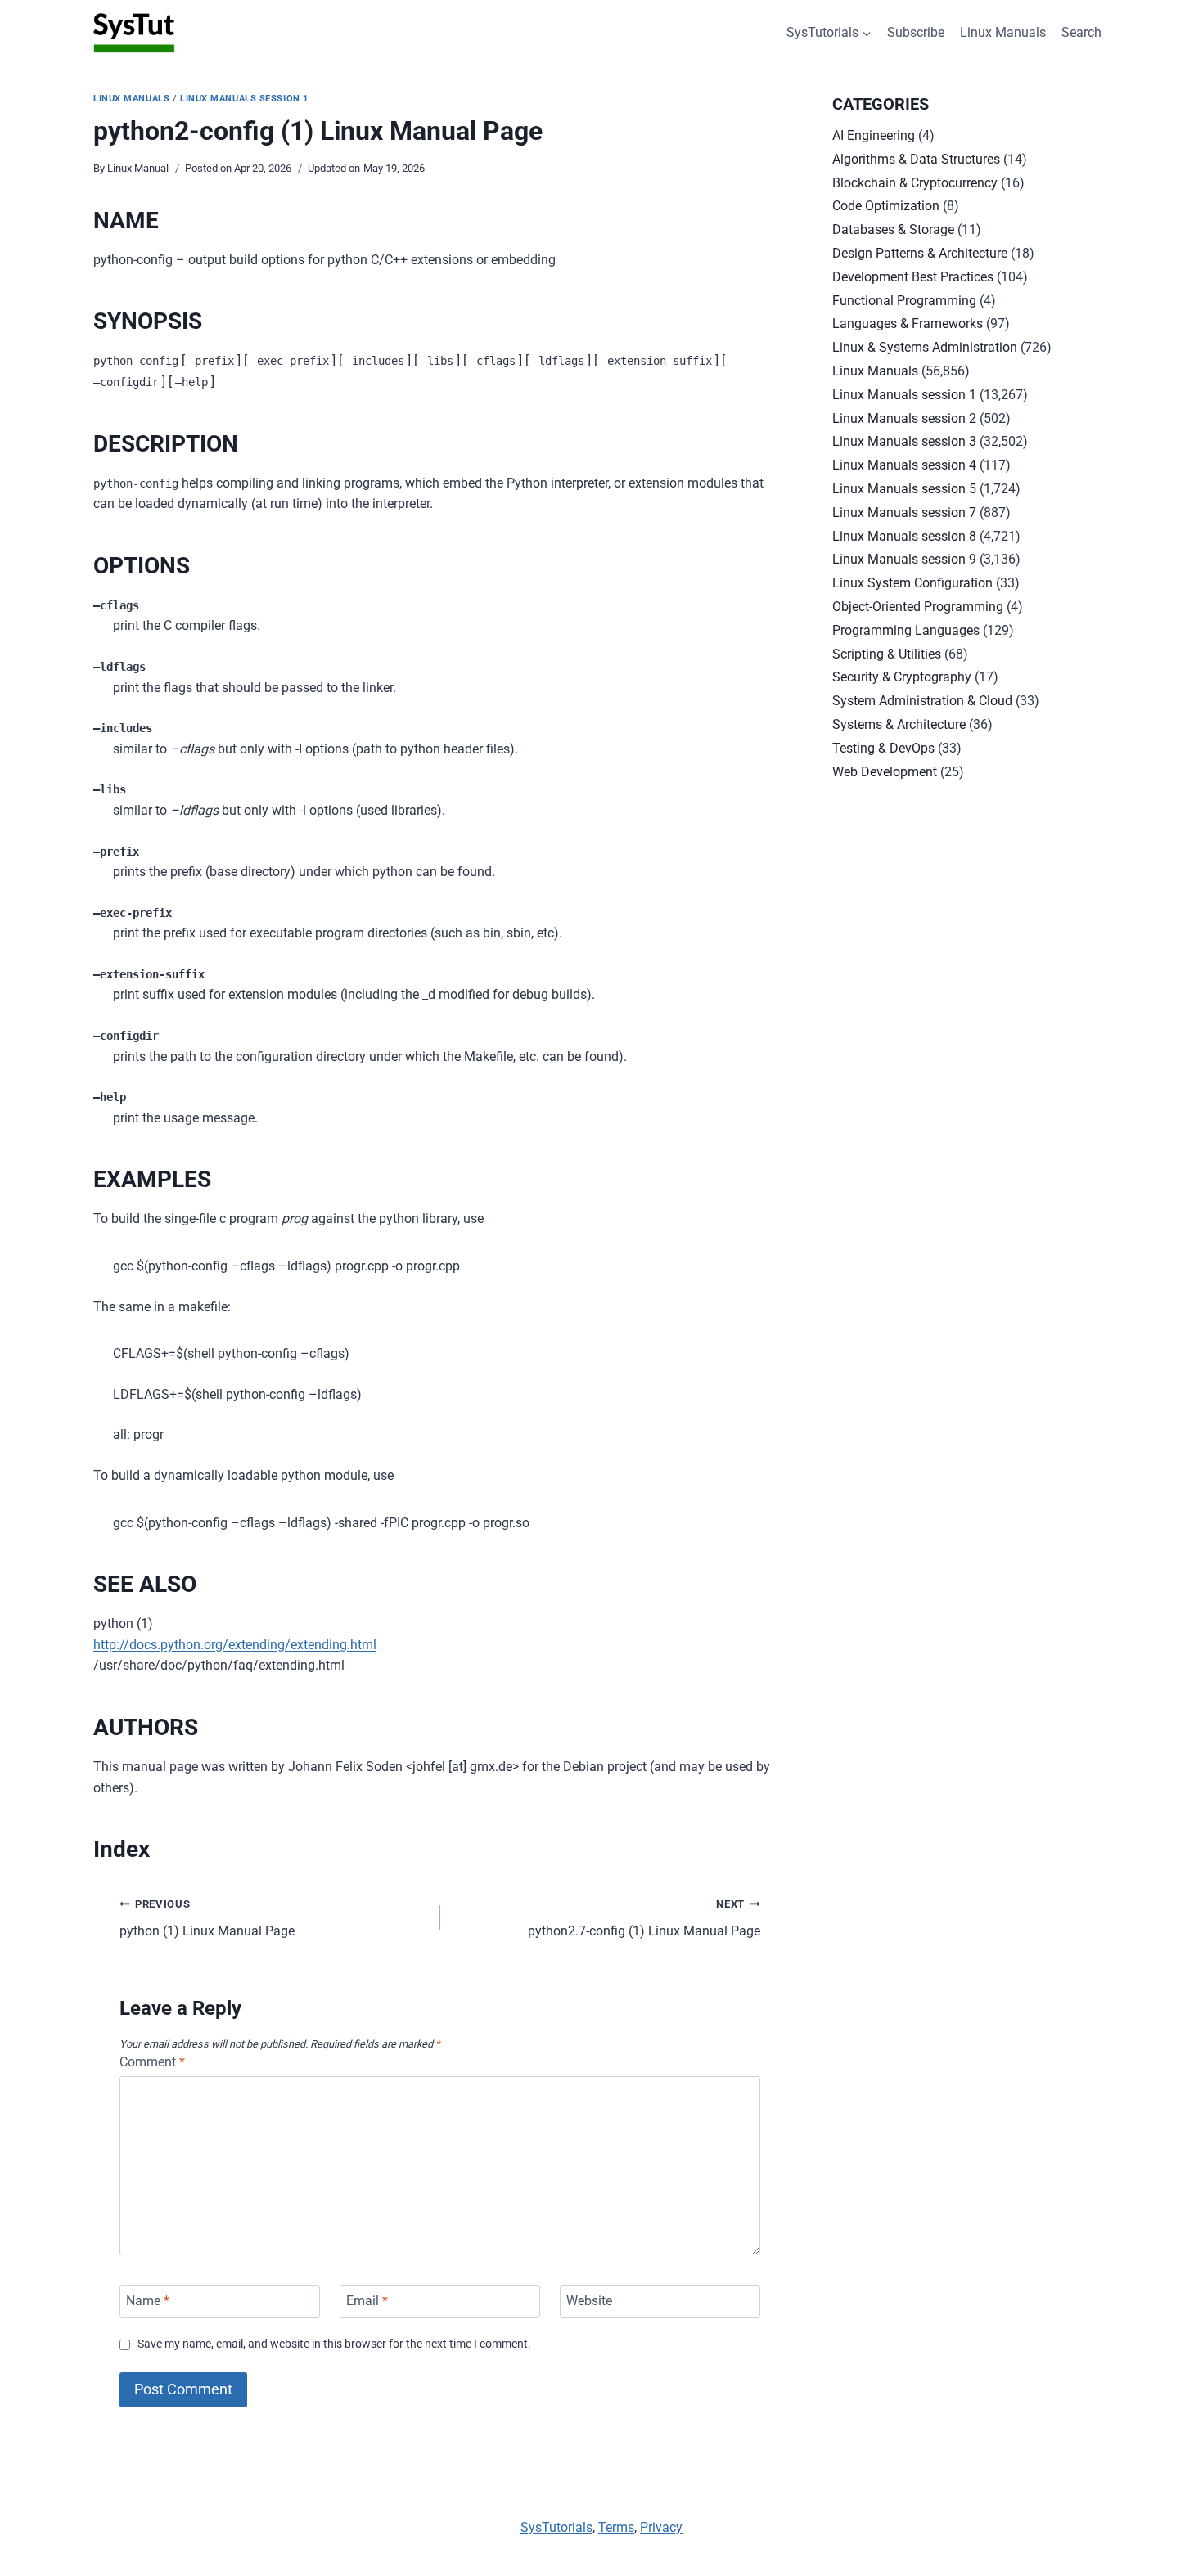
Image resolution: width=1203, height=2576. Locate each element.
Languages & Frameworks (908, 324)
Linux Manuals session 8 (904, 536)
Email (367, 2301)
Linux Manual (138, 168)
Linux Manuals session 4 (904, 465)
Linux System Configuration (912, 583)
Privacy (661, 2527)
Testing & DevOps (883, 748)
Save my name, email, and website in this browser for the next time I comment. (334, 2344)
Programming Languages (906, 630)
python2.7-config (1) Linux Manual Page (644, 1918)
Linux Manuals (1003, 32)
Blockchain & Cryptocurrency (915, 183)
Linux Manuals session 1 (244, 99)
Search (1081, 32)
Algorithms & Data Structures (916, 159)
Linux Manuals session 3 (904, 441)
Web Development (885, 772)
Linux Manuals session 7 (904, 513)
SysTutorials (556, 2527)
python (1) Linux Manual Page (207, 1918)
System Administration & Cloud (922, 701)
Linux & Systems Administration (925, 347)
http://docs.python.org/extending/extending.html (235, 1645)
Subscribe (916, 32)
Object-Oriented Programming (918, 607)
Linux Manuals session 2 (904, 418)
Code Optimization (886, 206)
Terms (616, 2527)
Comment (152, 2062)
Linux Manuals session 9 (904, 559)
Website (589, 2301)
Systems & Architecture (899, 724)
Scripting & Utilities (887, 654)
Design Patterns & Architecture (920, 253)
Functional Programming (904, 301)
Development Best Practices (913, 277)
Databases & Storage (893, 229)
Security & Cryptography (902, 677)
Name (148, 2301)
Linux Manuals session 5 (904, 489)
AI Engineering (874, 135)
